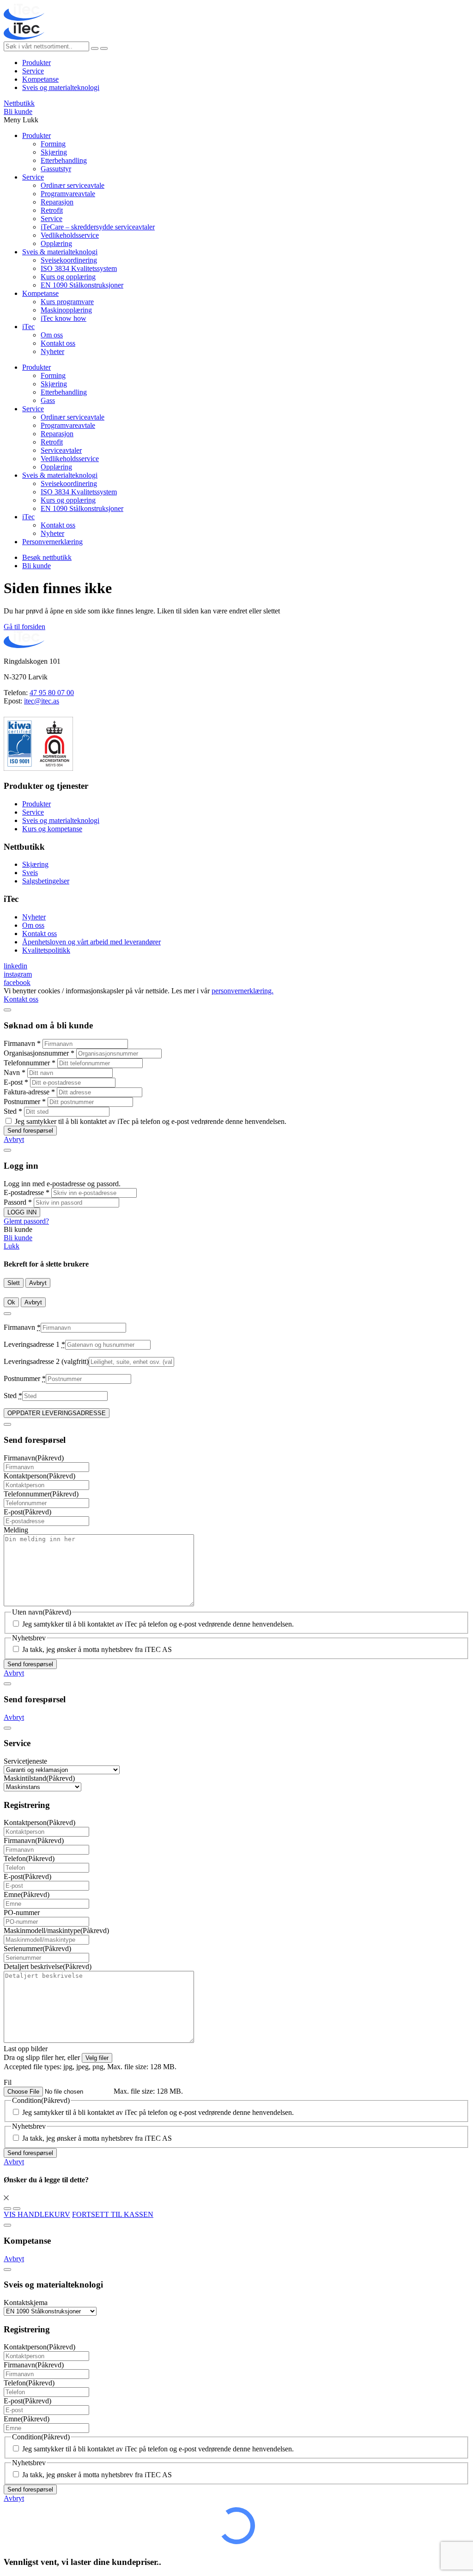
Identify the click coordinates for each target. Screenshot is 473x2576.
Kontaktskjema (26, 2303)
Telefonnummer (30, 1063)
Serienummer (37, 1949)
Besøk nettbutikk (47, 557)
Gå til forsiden (24, 627)
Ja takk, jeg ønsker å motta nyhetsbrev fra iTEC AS (97, 1649)
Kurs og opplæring (68, 277)
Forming (53, 144)
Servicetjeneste (25, 1761)
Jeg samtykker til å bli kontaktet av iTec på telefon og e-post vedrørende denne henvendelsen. (151, 1121)
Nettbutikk (19, 103)
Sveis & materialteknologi (60, 252)
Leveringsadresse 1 (34, 1344)
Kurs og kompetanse (52, 829)
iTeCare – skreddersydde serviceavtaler (98, 227)
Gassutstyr (56, 169)
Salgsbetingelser (46, 881)
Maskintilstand (39, 1778)
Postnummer (25, 1102)
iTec (28, 327)
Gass (48, 400)
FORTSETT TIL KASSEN (113, 2214)
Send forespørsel (30, 1131)
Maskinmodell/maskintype (56, 1930)
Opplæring (56, 243)
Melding (16, 1530)
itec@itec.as (42, 701)
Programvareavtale (68, 194)
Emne (27, 1894)
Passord (18, 1202)
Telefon (29, 1858)
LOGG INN (22, 1212)
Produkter (36, 63)
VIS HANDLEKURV (37, 2214)
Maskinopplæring (66, 310)
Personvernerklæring (52, 542)
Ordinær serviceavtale (73, 185)
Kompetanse (40, 79)
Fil (8, 2082)
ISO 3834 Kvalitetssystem (79, 268)
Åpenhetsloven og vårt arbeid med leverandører (91, 942)
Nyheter (52, 351)
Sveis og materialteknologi (61, 87)
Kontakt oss (58, 343)
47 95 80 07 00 (52, 693)
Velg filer (97, 2058)
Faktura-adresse (29, 1092)
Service (33, 71)
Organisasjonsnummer (39, 1053)
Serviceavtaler (61, 450)
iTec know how (64, 318)
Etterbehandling (64, 160)
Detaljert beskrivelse (48, 1967)
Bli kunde (18, 111)
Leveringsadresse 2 (46, 1361)
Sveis (30, 873)
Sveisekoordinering (69, 260)
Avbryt (14, 1139)
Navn (15, 1072)
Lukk (12, 1246)
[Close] (7, 1010)
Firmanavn (22, 1043)
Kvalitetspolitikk (46, 950)
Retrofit (52, 210)
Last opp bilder (26, 2049)
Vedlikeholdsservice (70, 235)
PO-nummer (22, 1912)
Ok (11, 1302)
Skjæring (54, 152)
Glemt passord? (26, 1221)
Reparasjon (57, 202)
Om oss (52, 335)
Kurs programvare (67, 302)
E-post (16, 1082)
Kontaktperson (39, 1476)
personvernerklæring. (243, 991)
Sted (13, 1111)
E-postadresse (27, 1192)
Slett (14, 1283)
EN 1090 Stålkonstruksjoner (82, 285)
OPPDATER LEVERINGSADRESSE (57, 1413)
